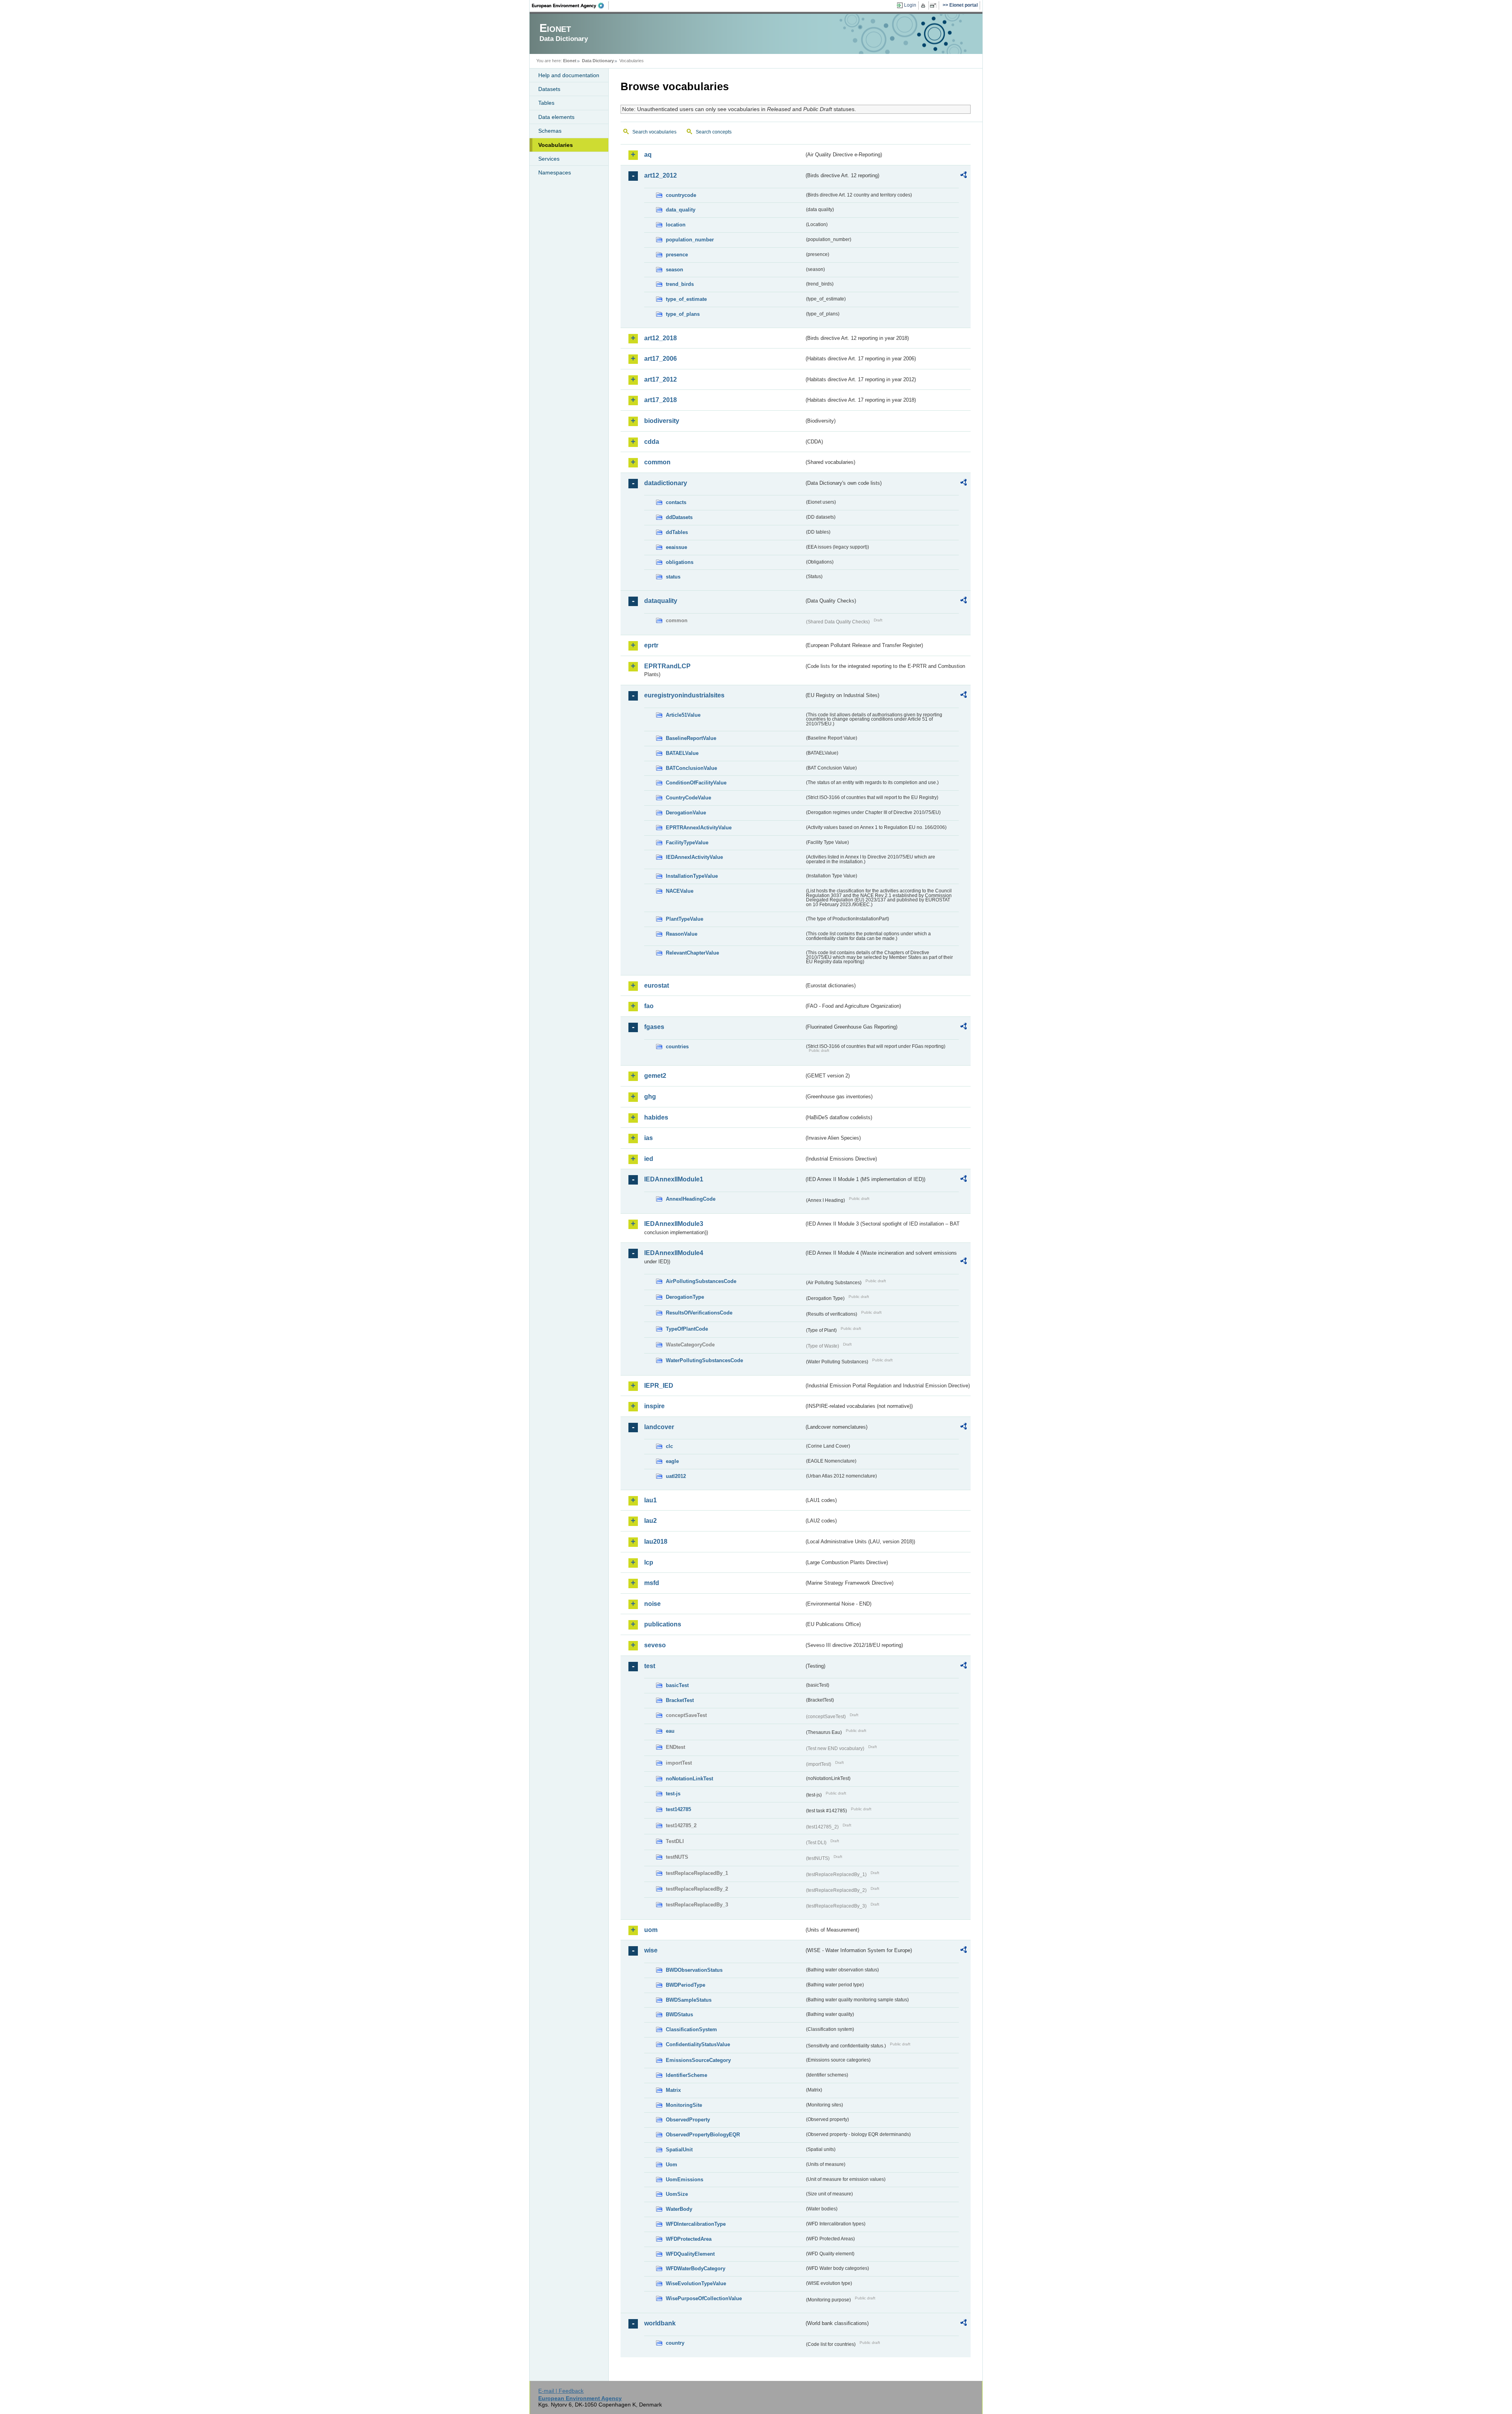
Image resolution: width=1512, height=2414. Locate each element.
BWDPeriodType (686, 1985)
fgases (654, 1027)
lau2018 (656, 1542)
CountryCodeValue (688, 798)
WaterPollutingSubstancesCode (704, 1360)
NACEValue (680, 891)
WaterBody (679, 2209)
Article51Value (683, 715)
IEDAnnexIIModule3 (674, 1224)
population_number (690, 240)
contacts (676, 502)
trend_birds (680, 284)
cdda (652, 442)
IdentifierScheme (687, 2075)
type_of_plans (683, 314)
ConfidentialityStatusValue (698, 2044)
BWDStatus (679, 2014)
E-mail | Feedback (561, 2391)
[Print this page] (924, 6)
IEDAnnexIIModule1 (674, 1179)
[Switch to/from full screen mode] (935, 6)
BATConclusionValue (691, 768)
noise (652, 1604)
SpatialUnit (679, 2150)
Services (549, 159)
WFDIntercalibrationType (696, 2224)
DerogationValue (686, 813)
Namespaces (555, 172)
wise (651, 1950)
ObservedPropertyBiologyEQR (703, 2135)
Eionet (570, 61)
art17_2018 (661, 400)
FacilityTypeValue (687, 843)
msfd (652, 1583)
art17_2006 (661, 359)
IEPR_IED (659, 1386)
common (657, 462)
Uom (672, 2165)
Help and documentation (569, 75)
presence (677, 255)
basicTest (677, 1685)
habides (656, 1117)
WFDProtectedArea (689, 2239)
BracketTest (680, 1700)
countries (677, 1047)
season (674, 270)
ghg (650, 1097)
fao (649, 1006)
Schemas (550, 131)
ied (649, 1159)
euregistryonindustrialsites (684, 695)
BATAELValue (682, 753)
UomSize (677, 2194)
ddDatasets (679, 517)
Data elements (556, 117)
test (650, 1666)
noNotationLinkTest (689, 1779)
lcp (649, 1562)
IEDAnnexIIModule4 (674, 1253)
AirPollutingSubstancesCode (701, 1281)
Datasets (549, 89)
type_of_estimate (686, 299)
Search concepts (714, 132)
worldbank (660, 2323)
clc (669, 1446)
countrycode (681, 195)
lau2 (650, 1521)
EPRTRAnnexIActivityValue (699, 828)
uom (651, 1930)
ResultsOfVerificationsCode (699, 1313)
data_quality (681, 210)
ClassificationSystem (691, 2029)
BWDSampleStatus (689, 2000)
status (673, 577)
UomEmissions (685, 2179)
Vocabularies (556, 145)
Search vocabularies (654, 132)
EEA (571, 6)
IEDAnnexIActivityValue (694, 857)
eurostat (657, 985)
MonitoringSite (684, 2105)
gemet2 (655, 1076)
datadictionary (666, 483)
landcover (659, 1427)
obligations (680, 562)
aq (648, 155)
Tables (546, 103)
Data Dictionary (598, 61)
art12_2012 (661, 175)
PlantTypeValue (685, 919)
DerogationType (685, 1297)
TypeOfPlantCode (687, 1329)
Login (910, 5)
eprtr (651, 645)
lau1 (650, 1500)
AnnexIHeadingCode (691, 1199)
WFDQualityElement (690, 2254)
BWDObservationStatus (694, 1970)
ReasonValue (682, 934)
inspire (654, 1406)
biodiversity (662, 421)
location (676, 225)
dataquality (661, 601)
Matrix (673, 2090)
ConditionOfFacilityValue (696, 783)
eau (670, 1731)
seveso (655, 1645)
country (675, 2343)
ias (649, 1138)
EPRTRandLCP (667, 666)
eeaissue (676, 547)
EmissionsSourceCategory (698, 2060)
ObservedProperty (688, 2120)
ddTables (677, 532)
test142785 (678, 1809)
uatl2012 (676, 1476)
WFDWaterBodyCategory (696, 2268)
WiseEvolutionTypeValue (696, 2283)
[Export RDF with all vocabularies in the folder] (964, 176)
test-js (673, 1794)
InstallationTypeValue (692, 876)
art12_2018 (661, 338)
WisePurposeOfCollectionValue (704, 2298)
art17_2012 (661, 379)
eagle (672, 1461)
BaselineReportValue (691, 738)
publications (663, 1624)
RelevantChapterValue (692, 953)
